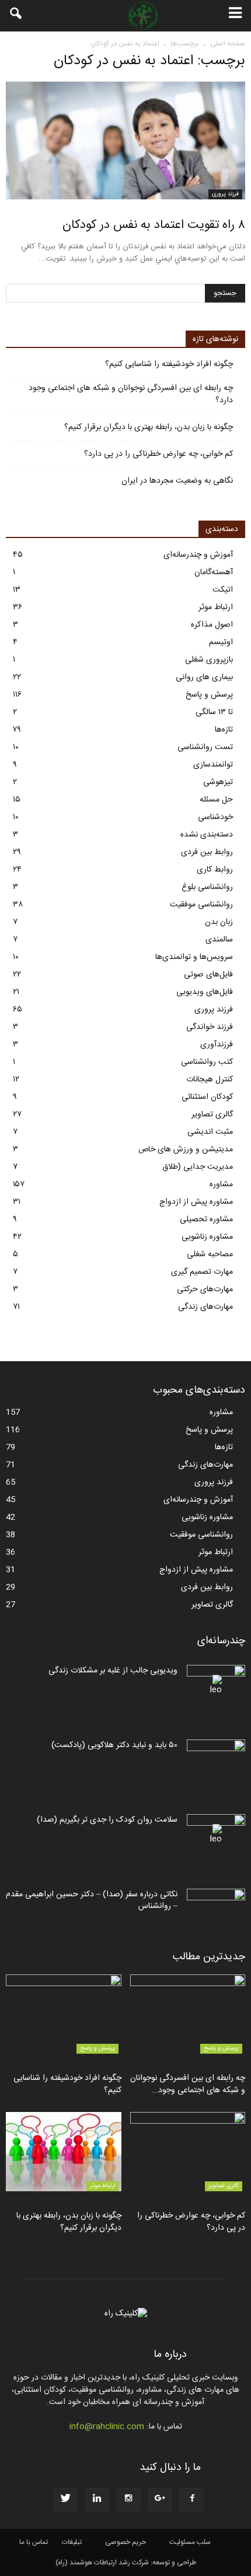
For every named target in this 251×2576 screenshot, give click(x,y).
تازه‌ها (224, 730)
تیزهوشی (218, 782)
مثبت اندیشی (210, 1132)
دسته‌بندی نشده (207, 835)
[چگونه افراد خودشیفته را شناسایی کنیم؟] (64, 2014)
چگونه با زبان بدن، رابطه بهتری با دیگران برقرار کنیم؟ (149, 428)
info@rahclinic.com (107, 2427)
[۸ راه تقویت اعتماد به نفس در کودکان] (125, 140)
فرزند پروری (225, 194)
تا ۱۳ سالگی (214, 712)
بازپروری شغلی (209, 660)
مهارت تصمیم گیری (202, 1272)
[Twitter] (65, 2500)
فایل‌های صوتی (208, 975)
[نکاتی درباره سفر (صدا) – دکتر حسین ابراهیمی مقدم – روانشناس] (216, 1909)
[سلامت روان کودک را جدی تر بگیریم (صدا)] (216, 1835)
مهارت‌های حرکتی (205, 1289)
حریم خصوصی (125, 2542)
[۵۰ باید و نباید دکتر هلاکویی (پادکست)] (216, 1760)
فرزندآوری (217, 1045)
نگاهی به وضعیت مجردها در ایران (177, 481)
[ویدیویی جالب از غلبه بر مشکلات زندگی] (216, 1685)
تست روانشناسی (205, 747)
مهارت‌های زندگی (205, 1307)
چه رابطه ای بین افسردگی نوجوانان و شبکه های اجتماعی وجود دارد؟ (131, 395)
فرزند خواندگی (210, 1027)
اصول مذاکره (212, 625)
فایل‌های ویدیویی (205, 992)
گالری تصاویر (212, 1115)
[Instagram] (128, 2500)
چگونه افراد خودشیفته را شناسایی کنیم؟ (169, 365)
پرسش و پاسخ (209, 695)
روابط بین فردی (207, 852)
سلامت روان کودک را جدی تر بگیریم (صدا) (107, 1820)
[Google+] (160, 2500)
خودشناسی (215, 817)
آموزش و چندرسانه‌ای (198, 555)
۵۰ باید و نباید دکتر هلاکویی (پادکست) (114, 1745)
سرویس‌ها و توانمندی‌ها (194, 957)
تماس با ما (34, 2542)
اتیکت (223, 590)
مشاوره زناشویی (207, 1237)
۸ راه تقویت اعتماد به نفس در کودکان (154, 225)
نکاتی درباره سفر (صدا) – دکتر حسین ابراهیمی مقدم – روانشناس (92, 1900)
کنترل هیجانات (210, 1080)
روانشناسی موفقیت (201, 905)
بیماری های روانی (204, 677)
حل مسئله (216, 800)
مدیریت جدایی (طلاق (198, 1167)
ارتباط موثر (216, 607)
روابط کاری (215, 870)
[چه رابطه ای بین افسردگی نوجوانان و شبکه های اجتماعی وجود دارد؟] (188, 2014)
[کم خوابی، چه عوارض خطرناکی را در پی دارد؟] (188, 2152)
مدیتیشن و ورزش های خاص (186, 1150)
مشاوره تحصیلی (206, 1220)
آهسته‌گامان (214, 572)
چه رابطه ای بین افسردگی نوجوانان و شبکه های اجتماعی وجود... (188, 2084)
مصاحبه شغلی (210, 1254)
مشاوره (221, 1185)
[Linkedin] (97, 2500)
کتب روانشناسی (207, 1062)
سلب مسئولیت (190, 2542)
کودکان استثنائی (207, 1097)
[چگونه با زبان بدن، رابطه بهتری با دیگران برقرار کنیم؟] (64, 2152)
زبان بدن (219, 922)
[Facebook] (191, 2500)
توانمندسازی (213, 765)
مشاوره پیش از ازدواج (196, 1202)
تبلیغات (72, 2542)
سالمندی (219, 940)
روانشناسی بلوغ (207, 887)
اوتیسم (221, 642)
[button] (16, 16)
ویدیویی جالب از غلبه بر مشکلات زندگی (113, 1671)
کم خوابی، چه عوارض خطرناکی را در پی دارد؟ (158, 454)
